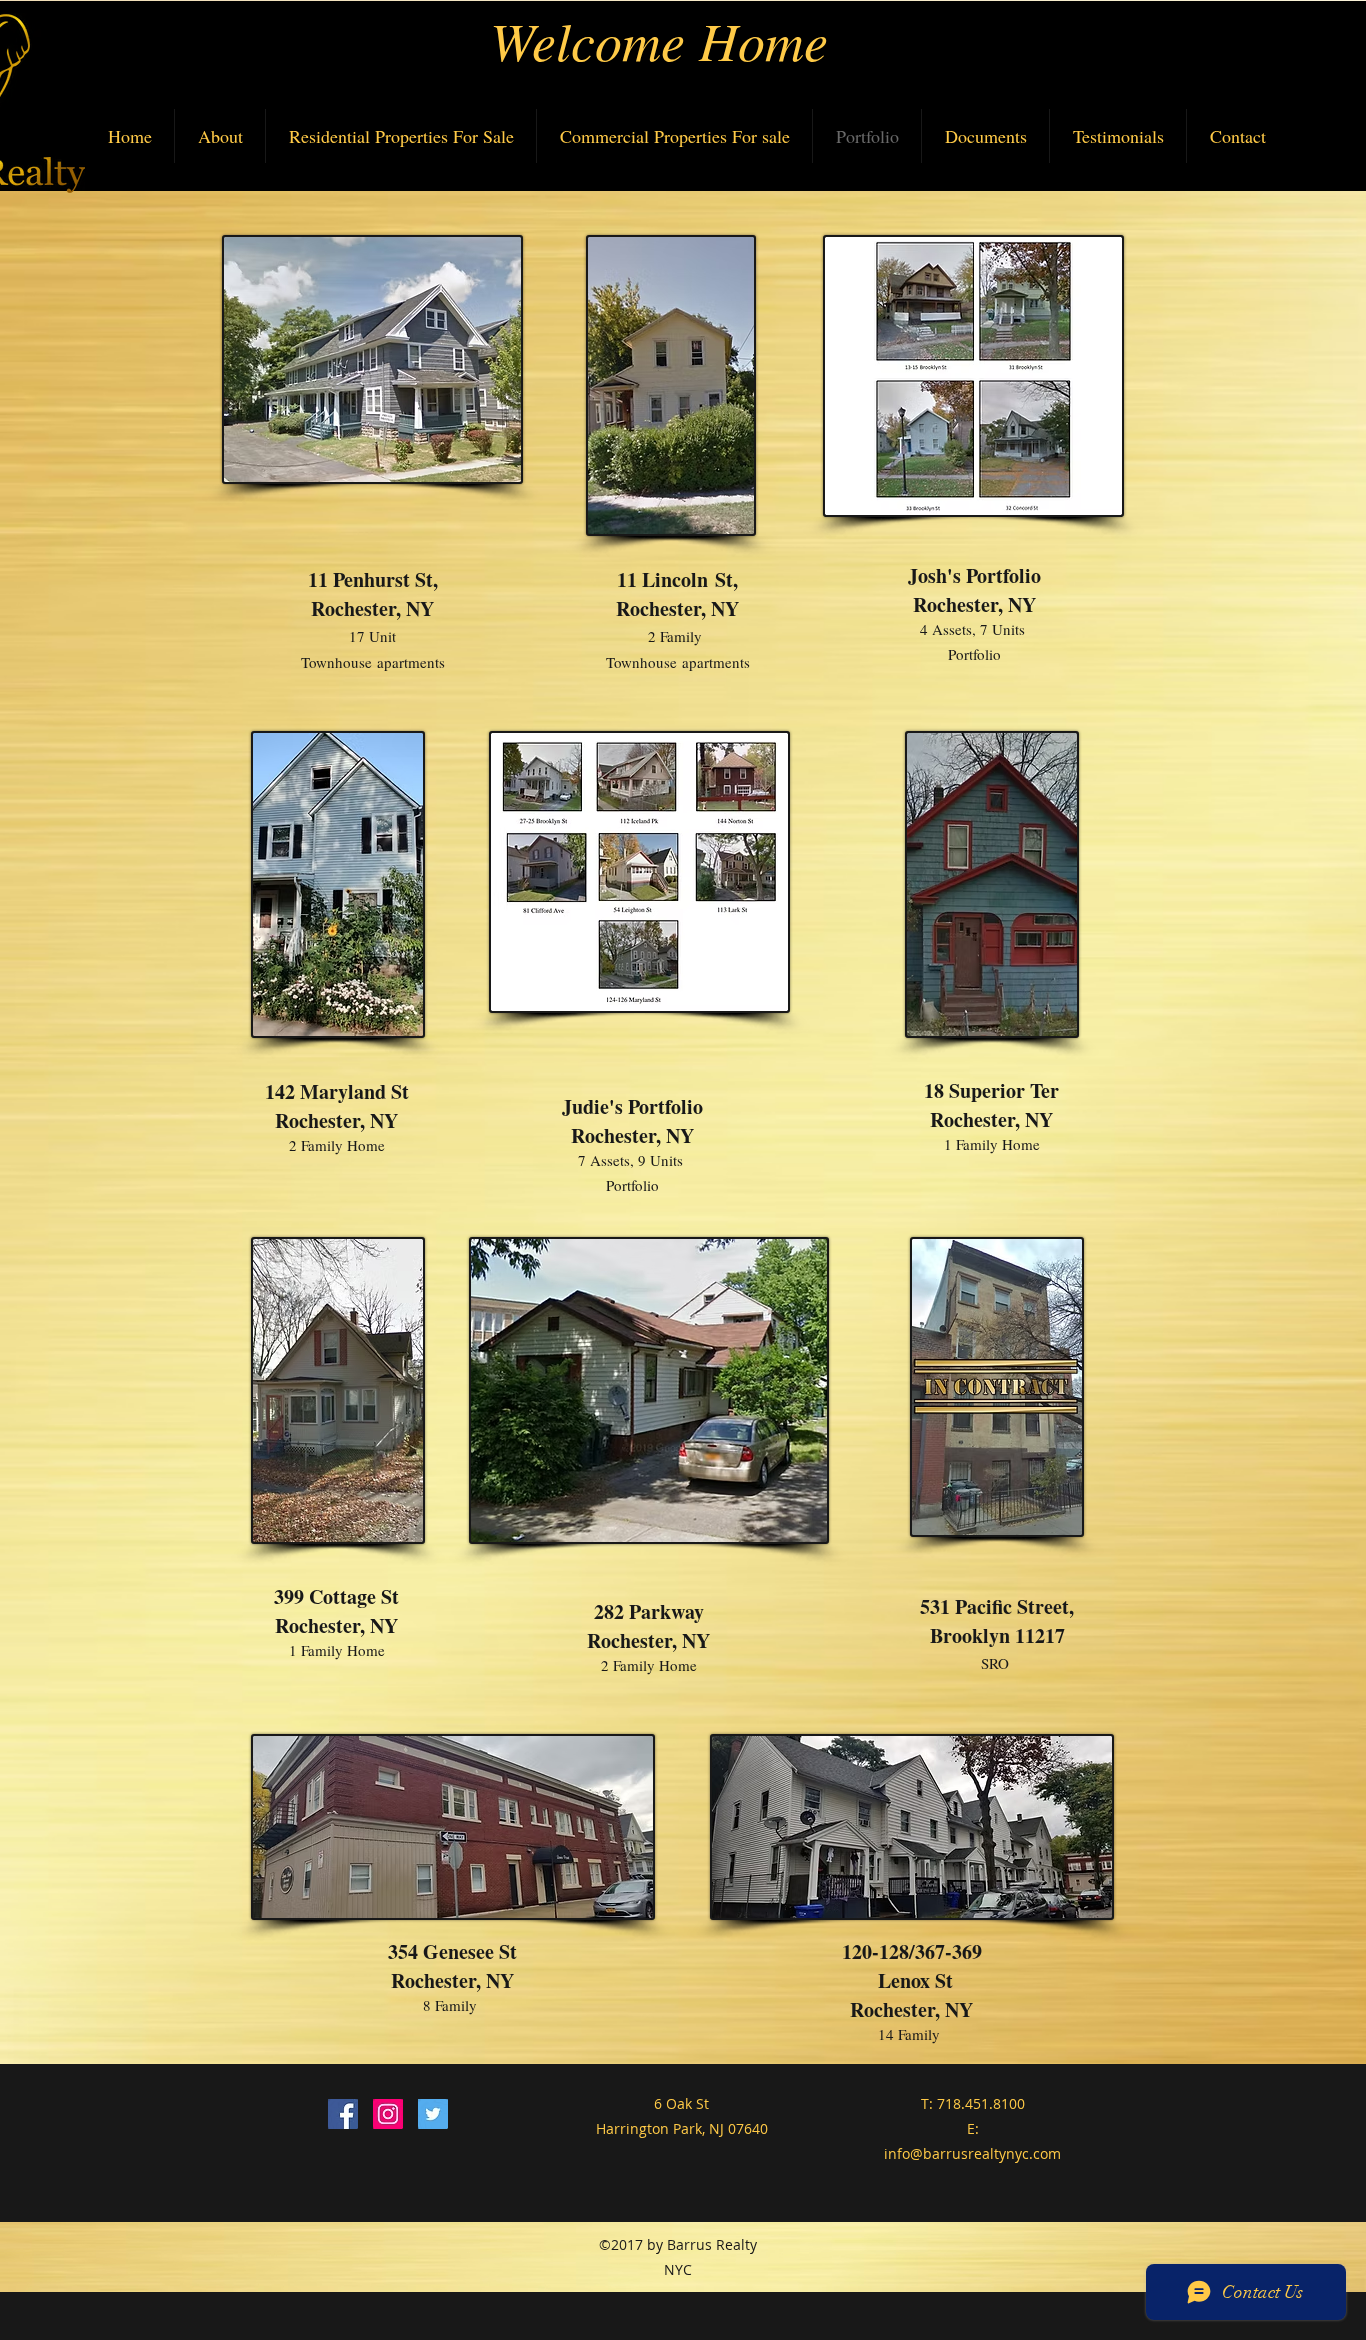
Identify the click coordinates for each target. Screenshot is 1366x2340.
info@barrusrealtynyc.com (972, 2153)
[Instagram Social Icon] (388, 2114)
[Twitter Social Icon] (433, 2114)
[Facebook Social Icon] (343, 2114)
